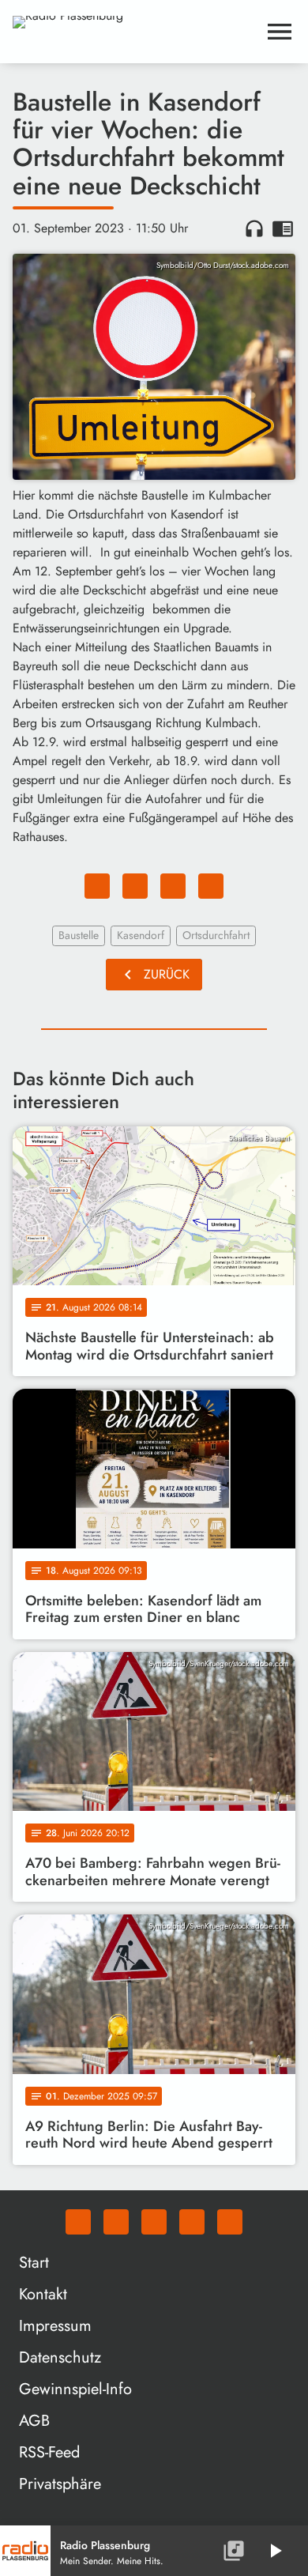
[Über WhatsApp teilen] (173, 886)
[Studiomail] (192, 2222)
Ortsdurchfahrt (216, 935)
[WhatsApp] (78, 2222)
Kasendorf (141, 935)
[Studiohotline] (230, 2222)
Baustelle (79, 935)
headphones (254, 228)
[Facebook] (116, 2222)
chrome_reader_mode (283, 228)
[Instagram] (154, 2222)
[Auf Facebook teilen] (97, 886)
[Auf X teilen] (135, 886)
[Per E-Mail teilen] (211, 886)
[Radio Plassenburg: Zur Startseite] (135, 32)
